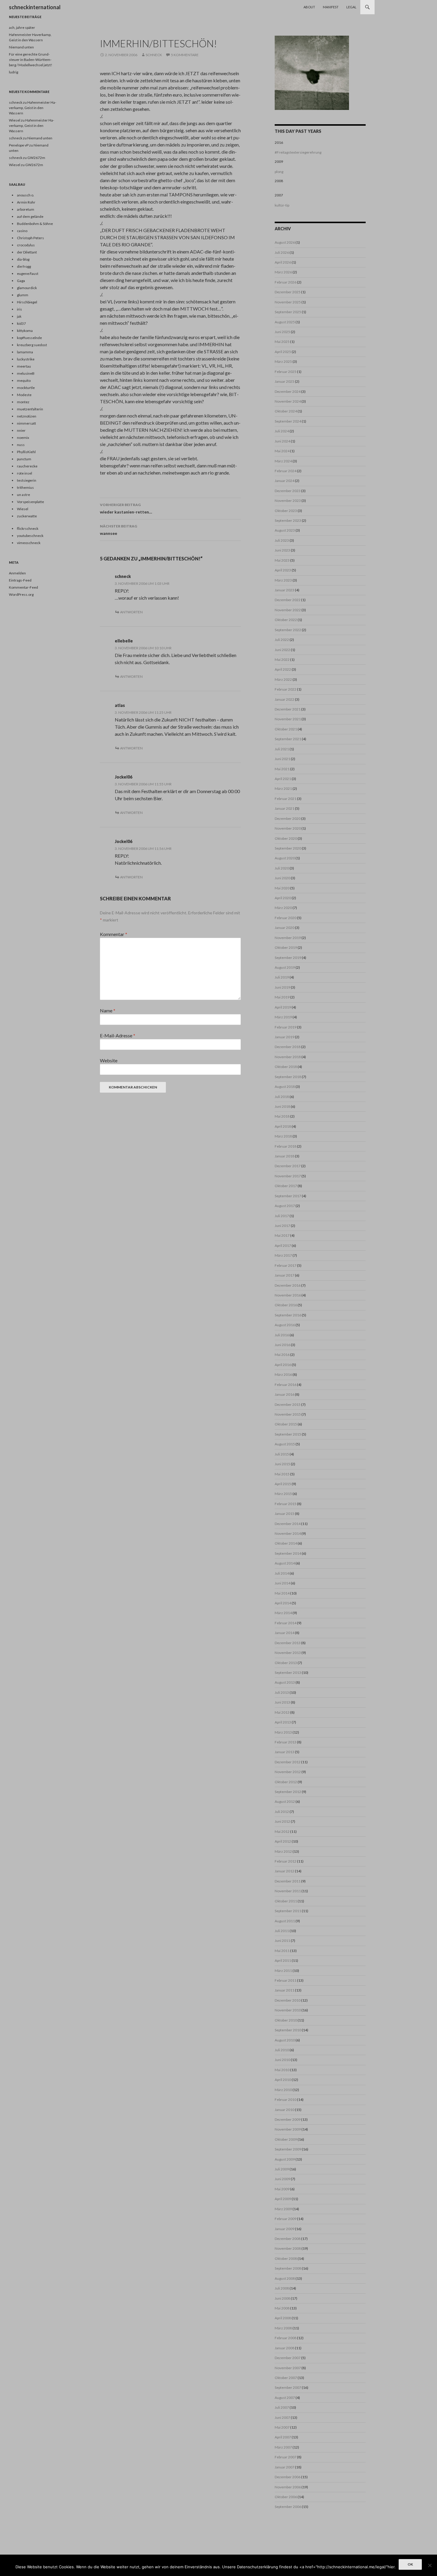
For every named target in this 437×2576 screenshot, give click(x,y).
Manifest (331, 7)
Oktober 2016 (286, 1305)
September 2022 (288, 630)
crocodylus (26, 245)
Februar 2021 (286, 799)
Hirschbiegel (27, 302)
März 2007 (283, 2447)
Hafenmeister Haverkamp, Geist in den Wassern (33, 108)
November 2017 (288, 1176)
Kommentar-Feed (23, 587)
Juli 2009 (282, 2169)
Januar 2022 (284, 699)
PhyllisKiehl (26, 452)
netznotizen (27, 416)
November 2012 (288, 1772)
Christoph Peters (30, 238)
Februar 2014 (286, 1623)
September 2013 (288, 1673)
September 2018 (288, 1077)
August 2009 (285, 2159)
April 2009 (283, 2199)
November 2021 (288, 719)
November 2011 (288, 1891)
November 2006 (288, 2487)
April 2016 (283, 1365)
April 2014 (283, 1603)
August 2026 (285, 242)
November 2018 (288, 1057)
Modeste (24, 395)
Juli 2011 (282, 1931)
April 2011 (283, 1960)
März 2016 (283, 1374)
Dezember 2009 (288, 2119)
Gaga (21, 281)
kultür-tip (282, 205)
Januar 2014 (284, 1633)
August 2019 (285, 967)
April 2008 (283, 2318)
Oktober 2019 (286, 947)
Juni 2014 (282, 1583)
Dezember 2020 (288, 819)
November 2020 (288, 828)
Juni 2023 (282, 550)
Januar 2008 (284, 2348)
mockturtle (26, 388)
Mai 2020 (282, 888)
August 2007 (285, 2398)
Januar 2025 (284, 381)
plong (279, 172)
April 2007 (283, 2437)
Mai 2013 (282, 1712)
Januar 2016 (284, 1394)
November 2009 (288, 2129)
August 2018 (285, 1087)
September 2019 (288, 958)
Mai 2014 (282, 1593)
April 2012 (283, 1841)
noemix (23, 438)
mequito (24, 381)
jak (19, 316)
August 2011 (285, 1921)
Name (108, 1010)
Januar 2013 (284, 1752)
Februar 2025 (286, 372)
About (309, 7)
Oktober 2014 (286, 1543)
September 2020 (288, 848)
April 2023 (283, 570)
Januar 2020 (284, 928)
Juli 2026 (282, 252)
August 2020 (285, 858)
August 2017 (285, 1206)
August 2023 (285, 530)
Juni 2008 (282, 2298)
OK (410, 2564)
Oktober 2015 (286, 1424)
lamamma (25, 352)
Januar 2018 (284, 1156)
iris (19, 309)
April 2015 (283, 1484)
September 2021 (288, 739)
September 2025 (288, 312)
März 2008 (283, 2328)
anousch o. (26, 195)
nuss (21, 445)
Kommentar (114, 934)
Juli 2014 (282, 1573)
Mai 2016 (282, 1355)
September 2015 (288, 1434)
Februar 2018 (286, 1146)
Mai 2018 (282, 1116)
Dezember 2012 (288, 1762)
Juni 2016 (282, 1345)
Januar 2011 (284, 1990)
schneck (154, 55)
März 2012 (283, 1851)
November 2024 (288, 401)
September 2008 (288, 2268)
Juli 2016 (282, 1335)
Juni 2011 (282, 1941)
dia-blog (23, 259)
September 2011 (288, 1911)
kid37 (21, 323)
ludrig (14, 72)
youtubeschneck (30, 536)
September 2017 (288, 1196)
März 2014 (283, 1613)
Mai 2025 (282, 342)
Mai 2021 (282, 769)
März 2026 (283, 272)
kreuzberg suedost (32, 345)
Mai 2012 (282, 1831)
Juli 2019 (282, 977)
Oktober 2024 (286, 411)
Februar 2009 (286, 2219)
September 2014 (288, 1553)
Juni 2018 (282, 1106)
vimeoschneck (29, 543)
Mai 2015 (282, 1474)
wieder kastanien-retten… (126, 508)
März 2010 (283, 2090)
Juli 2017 (282, 1216)
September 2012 (288, 1792)
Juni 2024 (282, 441)
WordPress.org (21, 594)
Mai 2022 (282, 660)
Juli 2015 (282, 1454)
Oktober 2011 (286, 1901)
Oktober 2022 (286, 620)
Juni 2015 (282, 1464)
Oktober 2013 (286, 1663)
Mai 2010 (282, 2070)
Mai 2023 (282, 560)
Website (109, 1060)
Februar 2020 (286, 918)
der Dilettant (27, 252)
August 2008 (285, 2278)
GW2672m (36, 158)
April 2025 (283, 352)
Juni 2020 (282, 878)
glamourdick (27, 288)
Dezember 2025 (288, 292)
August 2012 (285, 1801)
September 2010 (288, 2030)
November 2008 (288, 2248)
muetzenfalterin (30, 409)
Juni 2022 (282, 650)
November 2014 (288, 1533)
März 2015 (283, 1494)
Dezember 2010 (288, 2000)
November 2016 (288, 1295)
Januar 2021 (284, 808)
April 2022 (283, 669)
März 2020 (283, 908)
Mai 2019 (282, 997)
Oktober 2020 (286, 838)
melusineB (26, 373)
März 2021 (283, 788)
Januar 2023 (284, 590)
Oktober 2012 (286, 1782)
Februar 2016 (286, 1385)
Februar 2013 (286, 1742)
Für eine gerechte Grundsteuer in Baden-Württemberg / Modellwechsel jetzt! (31, 60)
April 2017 (283, 1246)
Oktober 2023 (286, 511)
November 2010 (288, 2010)
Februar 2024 (286, 471)
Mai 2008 (282, 2308)
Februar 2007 (286, 2457)
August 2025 (285, 322)
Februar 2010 (286, 2100)
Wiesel (15, 120)
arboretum (26, 209)
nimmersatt (26, 423)
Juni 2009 (282, 2179)
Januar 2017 (284, 1275)
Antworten (131, 612)
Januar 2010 (284, 2110)
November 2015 (288, 1414)
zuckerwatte (27, 516)
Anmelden (17, 573)
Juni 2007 (282, 2417)
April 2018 (283, 1126)
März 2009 (283, 2209)
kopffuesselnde (29, 338)
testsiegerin (27, 480)
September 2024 (288, 421)
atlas (120, 705)
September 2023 (288, 520)
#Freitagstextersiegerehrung (298, 152)
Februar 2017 (286, 1265)
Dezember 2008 (288, 2239)
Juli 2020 (282, 868)
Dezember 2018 (288, 1047)
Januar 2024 (284, 481)
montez (23, 402)
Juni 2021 (282, 759)
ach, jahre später (22, 27)
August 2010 (285, 2040)
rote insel (25, 473)
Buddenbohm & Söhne (35, 224)
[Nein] (430, 2565)
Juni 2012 (282, 1821)
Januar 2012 (284, 1871)
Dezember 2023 (288, 491)
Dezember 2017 (288, 1166)
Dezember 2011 (288, 1881)
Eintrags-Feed (20, 580)
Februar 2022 (286, 689)
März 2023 (283, 580)
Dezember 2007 (288, 2358)
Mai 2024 (282, 451)
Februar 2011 (286, 1980)
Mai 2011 (282, 1951)
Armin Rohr (26, 202)
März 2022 (283, 679)
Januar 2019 (284, 1037)
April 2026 (283, 262)
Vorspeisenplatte (30, 502)
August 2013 (285, 1682)
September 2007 (288, 2387)
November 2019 (288, 938)
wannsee (118, 530)
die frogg (24, 266)
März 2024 (283, 461)
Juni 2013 (282, 1702)
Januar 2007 (284, 2467)
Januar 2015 (284, 1514)
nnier (21, 430)
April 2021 (283, 779)
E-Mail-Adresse (118, 1035)
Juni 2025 (282, 332)
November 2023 (288, 501)
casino (22, 231)
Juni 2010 (282, 2060)
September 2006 (288, 2507)
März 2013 (283, 1732)
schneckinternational (35, 7)
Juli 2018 (282, 1097)
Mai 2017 (282, 1235)
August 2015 (285, 1444)
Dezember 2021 (288, 709)
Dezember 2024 (288, 391)
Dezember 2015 (288, 1404)
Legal (351, 7)
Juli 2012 (282, 1812)
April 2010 (283, 2080)
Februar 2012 (286, 1861)
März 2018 (283, 1136)
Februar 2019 (286, 1027)
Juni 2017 (282, 1226)
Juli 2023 (282, 540)
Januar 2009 (284, 2229)
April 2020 (283, 898)
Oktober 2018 (286, 1067)
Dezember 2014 (288, 1524)
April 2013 (283, 1722)
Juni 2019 (282, 987)
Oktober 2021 (286, 729)
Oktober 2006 (286, 2497)
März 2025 (283, 361)
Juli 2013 (282, 1692)
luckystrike (26, 359)
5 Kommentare (185, 55)
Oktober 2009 (286, 2139)
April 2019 (283, 1007)
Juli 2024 (282, 431)
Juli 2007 (282, 2407)
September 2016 (288, 1315)
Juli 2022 (282, 640)
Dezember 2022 (288, 600)
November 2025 (288, 302)
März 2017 (283, 1255)
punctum (24, 459)
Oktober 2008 (286, 2258)
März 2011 (283, 1971)
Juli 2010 (282, 2050)
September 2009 (288, 2149)
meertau (24, 366)
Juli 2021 (282, 749)
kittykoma (25, 331)
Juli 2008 (282, 2288)
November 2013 (288, 1653)
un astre (23, 495)
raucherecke (27, 466)
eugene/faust (28, 274)
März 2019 (283, 1017)
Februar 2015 (286, 1504)
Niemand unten (21, 47)
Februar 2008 (286, 2338)
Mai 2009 (282, 2189)
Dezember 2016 (288, 1285)
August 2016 (285, 1325)
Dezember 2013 (288, 1643)
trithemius (25, 487)
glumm (23, 295)
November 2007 (288, 2368)
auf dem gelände (30, 216)
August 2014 (285, 1563)
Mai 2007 (282, 2427)
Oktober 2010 (286, 2020)
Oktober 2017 (286, 1186)
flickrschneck (28, 528)
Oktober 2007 (286, 2378)
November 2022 (288, 610)
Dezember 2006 (288, 2477)
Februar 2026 (286, 282)
